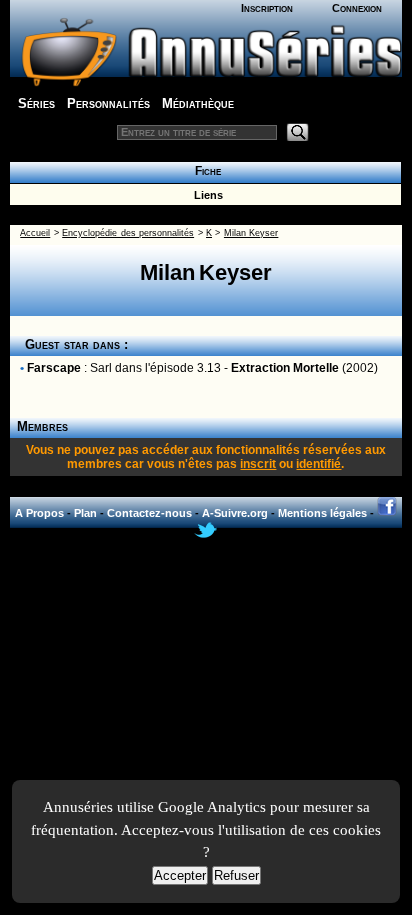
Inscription (267, 8)
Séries (36, 103)
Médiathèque (198, 103)
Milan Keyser (251, 233)
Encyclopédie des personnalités (128, 233)
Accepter (180, 875)
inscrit (258, 464)
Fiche (205, 171)
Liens (205, 195)
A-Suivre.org (235, 513)
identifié (318, 464)
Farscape (54, 368)
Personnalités (108, 103)
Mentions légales (322, 513)
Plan (85, 513)
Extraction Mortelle (285, 368)
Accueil (35, 233)
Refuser (236, 875)
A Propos (39, 513)
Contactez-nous (149, 513)
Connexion (357, 8)
